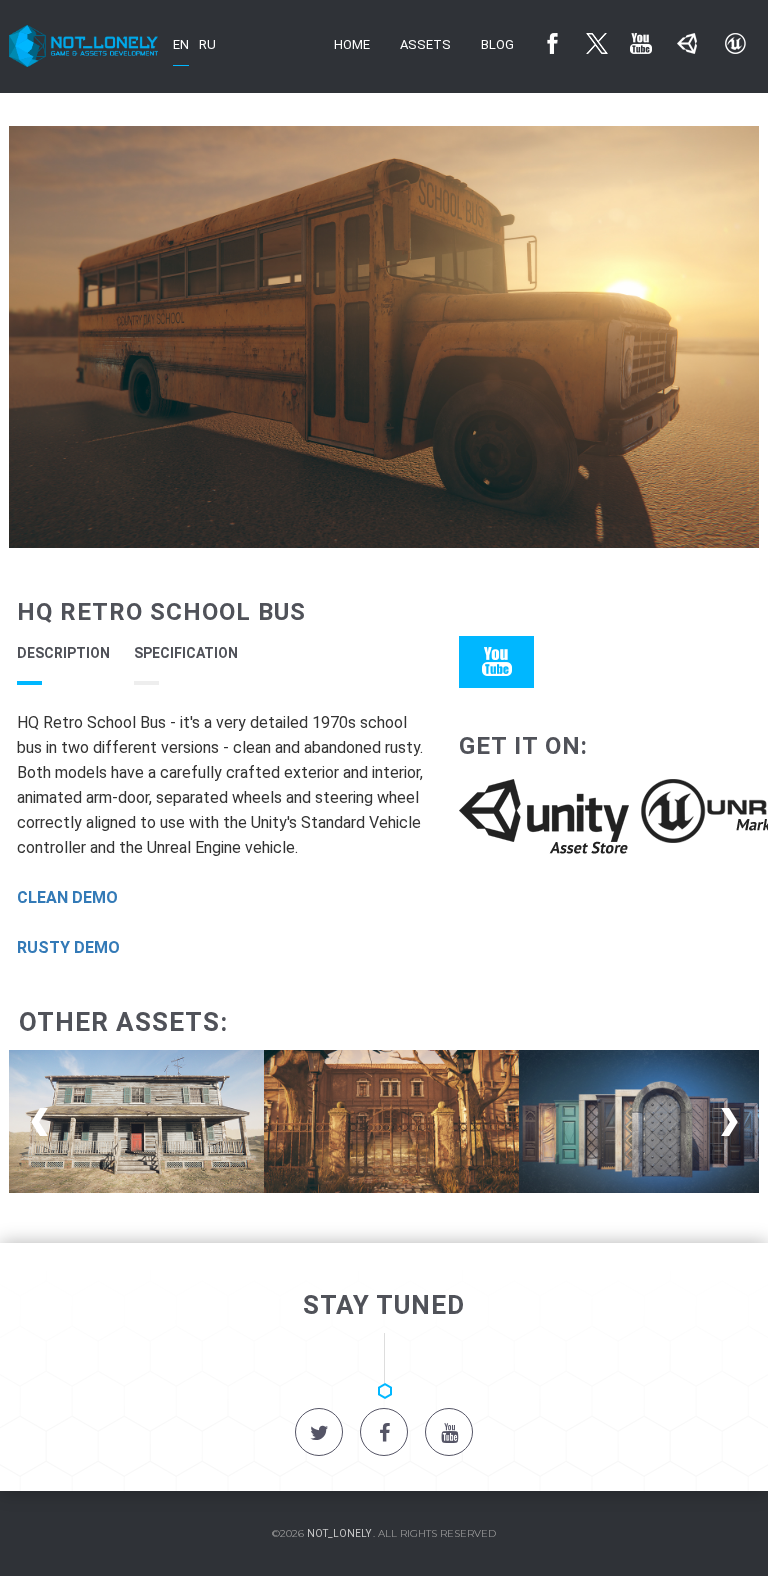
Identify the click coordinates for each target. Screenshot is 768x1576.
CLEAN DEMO (67, 897)
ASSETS (425, 44)
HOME (352, 44)
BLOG (497, 44)
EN (181, 44)
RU (207, 44)
